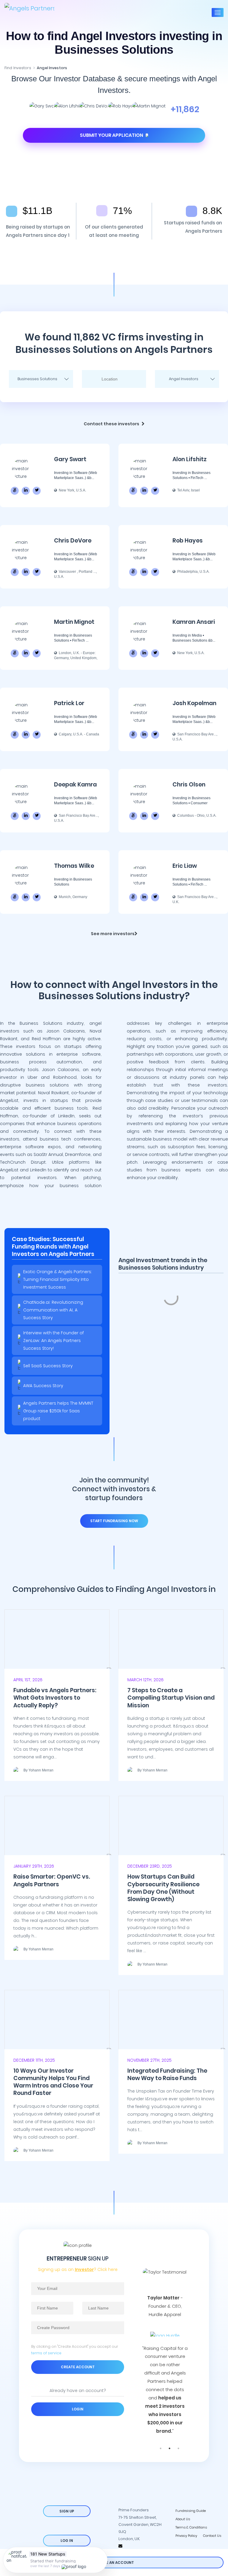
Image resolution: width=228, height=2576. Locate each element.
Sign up (67, 2511)
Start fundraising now (114, 1521)
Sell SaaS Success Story (48, 1366)
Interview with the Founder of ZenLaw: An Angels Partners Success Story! (53, 1341)
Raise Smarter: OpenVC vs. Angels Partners (52, 1880)
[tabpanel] (165, 2340)
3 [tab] (178, 2448)
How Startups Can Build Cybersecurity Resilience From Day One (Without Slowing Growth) (163, 1888)
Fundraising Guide (191, 2511)
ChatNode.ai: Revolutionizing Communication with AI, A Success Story (53, 1310)
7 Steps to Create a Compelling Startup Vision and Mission (171, 1698)
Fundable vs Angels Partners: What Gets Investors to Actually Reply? (55, 1698)
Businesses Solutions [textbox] (37, 379)
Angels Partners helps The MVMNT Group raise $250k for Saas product (58, 1411)
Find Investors (18, 68)
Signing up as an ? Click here (78, 2269)
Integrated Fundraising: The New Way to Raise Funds (167, 2074)
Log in (67, 2541)
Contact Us (212, 2536)
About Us (183, 2519)
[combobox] (41, 379)
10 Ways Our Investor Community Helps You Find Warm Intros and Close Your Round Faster (53, 2082)
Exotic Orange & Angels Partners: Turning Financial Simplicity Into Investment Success (58, 1279)
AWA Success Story (43, 1386)
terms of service (46, 2353)
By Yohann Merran (38, 1770)
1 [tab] (161, 2448)
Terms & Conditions (191, 2527)
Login (78, 2409)
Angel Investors (52, 68)
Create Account (78, 2367)
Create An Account (114, 2562)
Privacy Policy (186, 2536)
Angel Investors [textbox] (184, 379)
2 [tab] (170, 2448)
